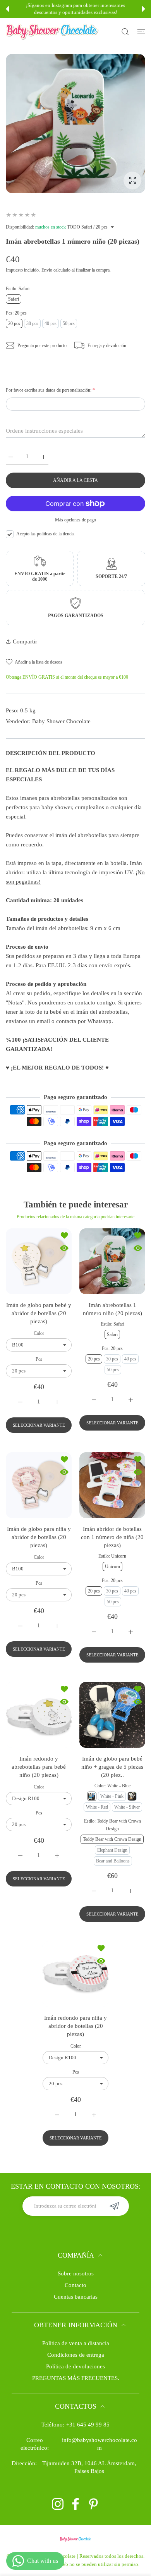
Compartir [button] (25, 641)
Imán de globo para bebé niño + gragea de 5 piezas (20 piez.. (112, 1767)
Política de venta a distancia (76, 2343)
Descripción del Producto (51, 753)
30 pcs (32, 323)
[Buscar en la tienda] (125, 32)
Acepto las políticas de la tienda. (45, 534)
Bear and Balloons (113, 1861)
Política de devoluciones (75, 2366)
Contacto (75, 2285)
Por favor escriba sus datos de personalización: (50, 390)
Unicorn (112, 1567)
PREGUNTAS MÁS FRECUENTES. (76, 2378)
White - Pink (112, 1796)
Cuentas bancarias (76, 2297)
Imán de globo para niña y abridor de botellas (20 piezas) (39, 1537)
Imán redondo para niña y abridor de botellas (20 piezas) (75, 2026)
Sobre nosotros (76, 2273)
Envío (47, 270)
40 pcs (51, 323)
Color (39, 1333)
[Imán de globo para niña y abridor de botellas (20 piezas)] (39, 1485)
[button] (7, 9)
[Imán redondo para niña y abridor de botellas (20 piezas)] (75, 1974)
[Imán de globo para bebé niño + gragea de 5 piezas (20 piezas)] (112, 1715)
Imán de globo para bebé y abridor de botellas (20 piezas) (39, 1313)
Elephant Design (112, 1850)
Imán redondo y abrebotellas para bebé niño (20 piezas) (39, 1767)
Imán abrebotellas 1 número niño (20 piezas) (112, 1309)
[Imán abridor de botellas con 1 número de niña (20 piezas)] (112, 1485)
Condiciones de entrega (76, 2355)
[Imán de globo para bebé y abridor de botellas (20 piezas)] (39, 1261)
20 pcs (14, 323)
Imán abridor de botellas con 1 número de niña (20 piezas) (112, 1537)
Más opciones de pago (75, 520)
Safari (14, 299)
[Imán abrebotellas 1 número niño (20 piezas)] (112, 1261)
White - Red (97, 1807)
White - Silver (127, 1807)
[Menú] (141, 32)
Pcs (39, 1359)
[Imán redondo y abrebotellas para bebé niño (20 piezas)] (39, 1715)
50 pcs (69, 323)
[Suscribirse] (114, 2206)
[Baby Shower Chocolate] (52, 32)
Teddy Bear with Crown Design (112, 1839)
